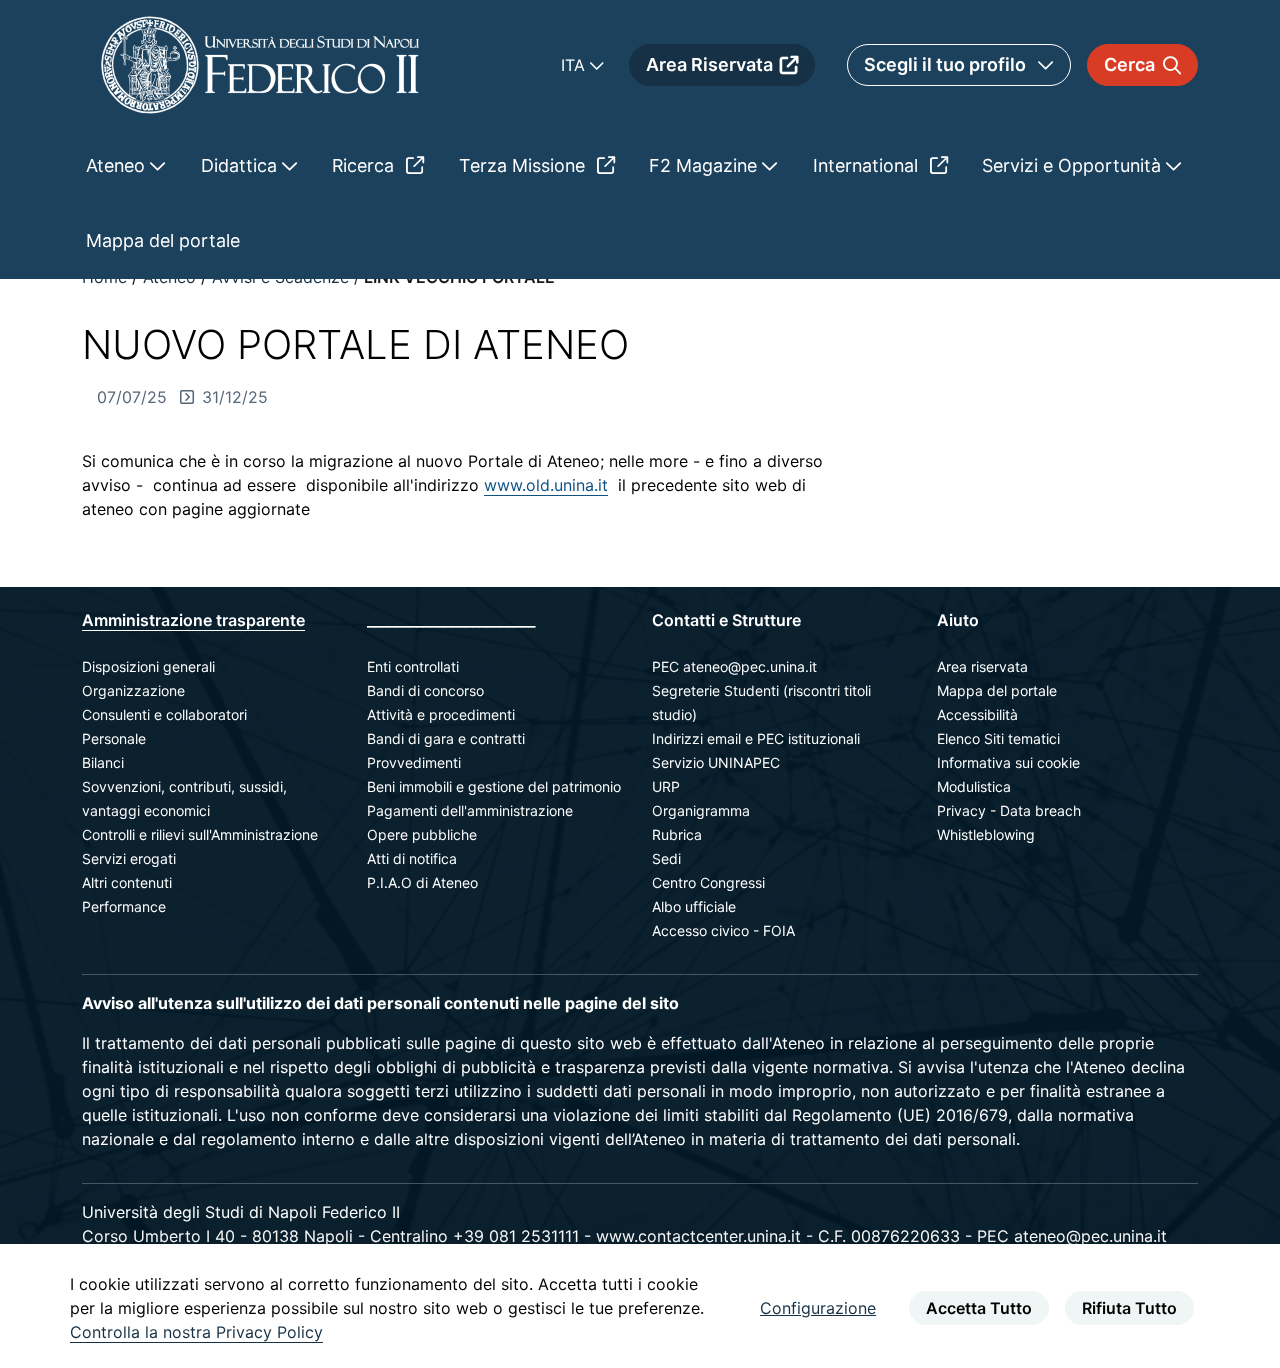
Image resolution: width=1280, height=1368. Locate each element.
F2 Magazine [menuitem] (705, 165)
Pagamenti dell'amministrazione (470, 810)
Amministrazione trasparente (193, 620)
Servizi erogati (129, 858)
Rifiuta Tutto (1129, 1308)
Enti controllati (413, 666)
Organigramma (701, 810)
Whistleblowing (986, 834)
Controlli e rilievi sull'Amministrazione (200, 834)
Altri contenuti (127, 882)
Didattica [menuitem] (241, 165)
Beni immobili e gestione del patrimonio (494, 786)
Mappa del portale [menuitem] (163, 240)
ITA (575, 65)
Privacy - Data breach (1009, 810)
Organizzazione (133, 690)
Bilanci (103, 762)
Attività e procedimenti (441, 714)
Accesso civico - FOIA (723, 930)
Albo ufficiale (694, 906)
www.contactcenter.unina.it (698, 1236)
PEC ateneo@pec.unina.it (734, 666)
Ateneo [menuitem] (118, 165)
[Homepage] (260, 64)
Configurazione (818, 1308)
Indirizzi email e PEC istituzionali (756, 738)
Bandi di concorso (425, 690)
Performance (124, 906)
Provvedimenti (414, 762)
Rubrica (677, 834)
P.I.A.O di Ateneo (422, 882)
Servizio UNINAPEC (716, 762)
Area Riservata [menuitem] (709, 64)
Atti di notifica (412, 858)
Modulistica (974, 786)
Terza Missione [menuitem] (524, 165)
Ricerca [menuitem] (365, 165)
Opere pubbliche (422, 834)
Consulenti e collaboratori (164, 714)
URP (666, 786)
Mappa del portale (997, 690)
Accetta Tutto (979, 1308)
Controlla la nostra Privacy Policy (196, 1332)
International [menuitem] (868, 165)
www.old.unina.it (546, 485)
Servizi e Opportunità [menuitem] (1074, 165)
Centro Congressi (708, 882)
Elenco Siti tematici (998, 738)
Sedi (666, 858)
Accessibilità (977, 714)
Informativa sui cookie (1008, 762)
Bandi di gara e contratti (446, 738)
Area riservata (982, 666)
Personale (114, 738)
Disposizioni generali (148, 666)
